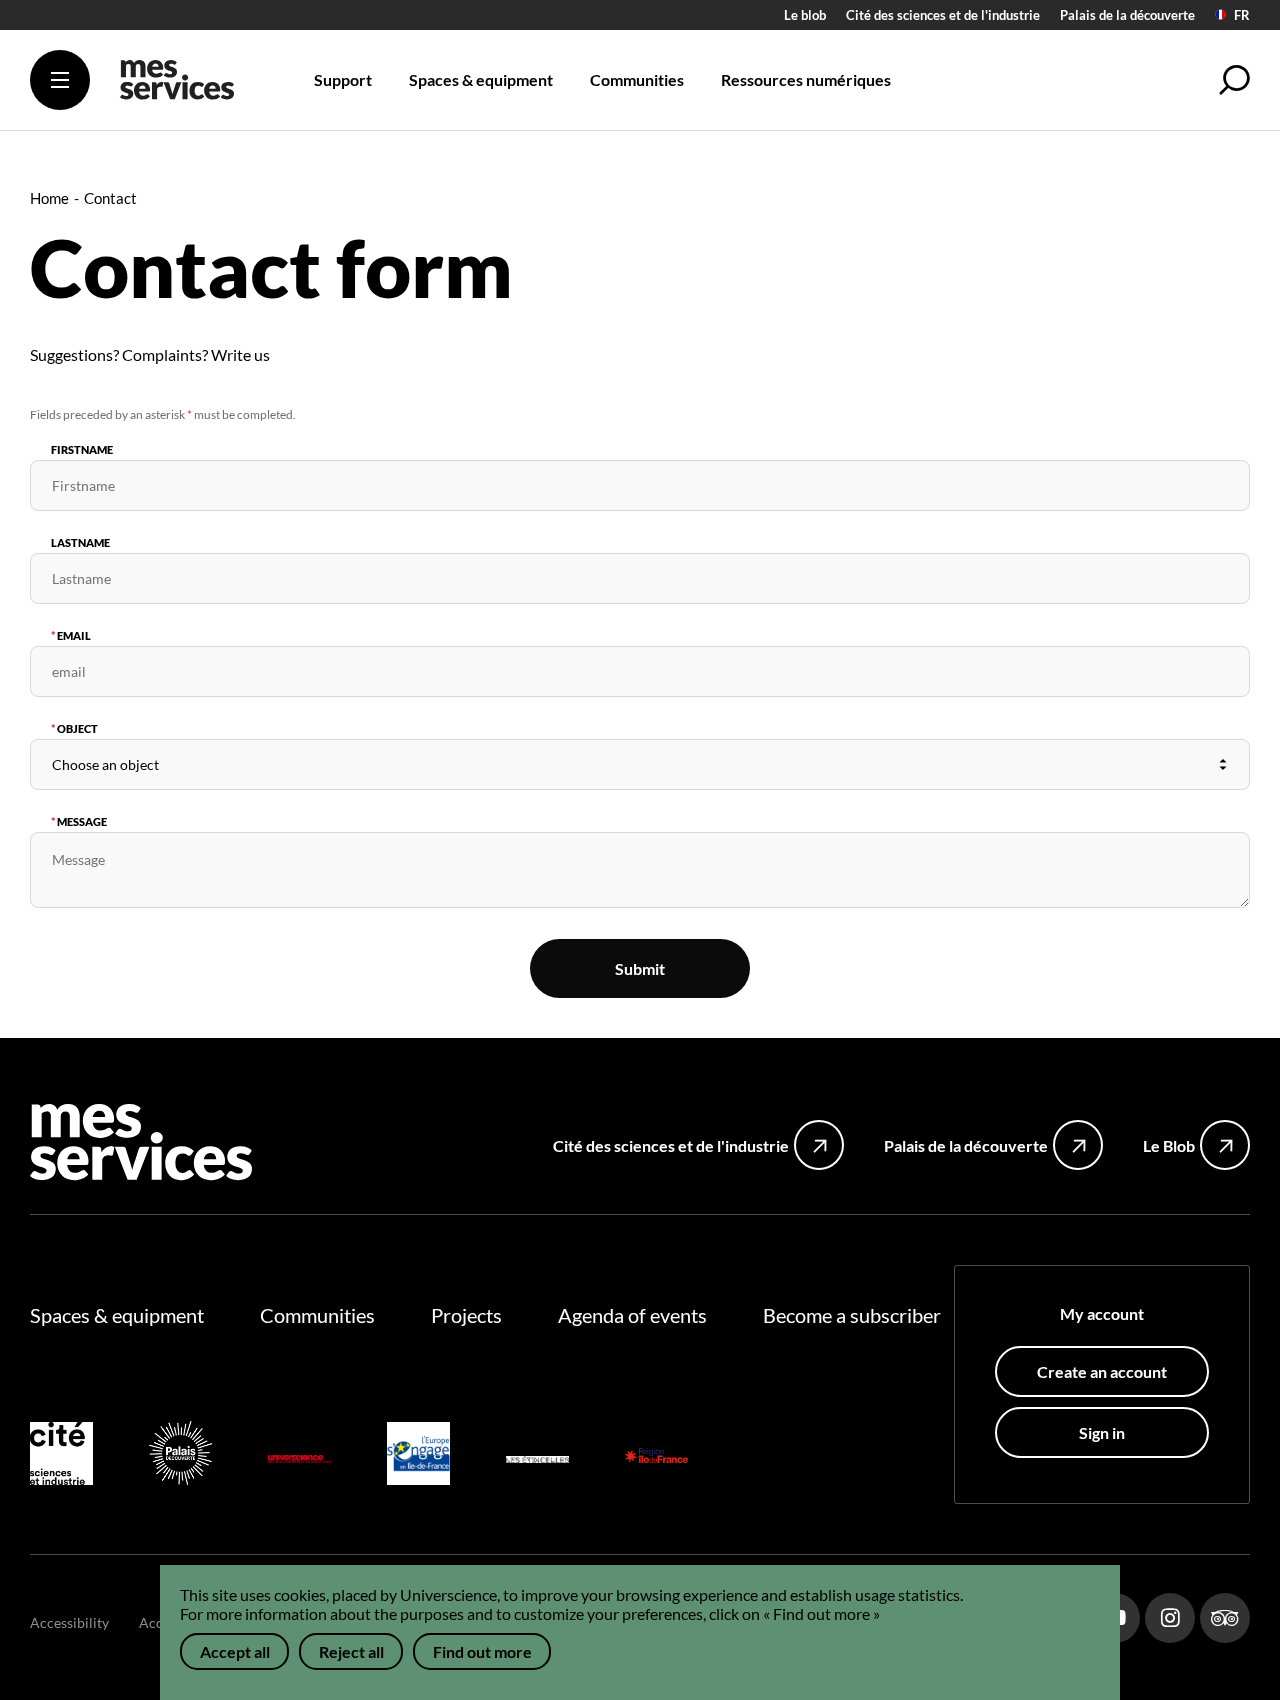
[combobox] (640, 764)
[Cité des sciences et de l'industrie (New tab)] (61, 1456)
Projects (466, 1315)
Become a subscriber (852, 1315)
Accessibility (69, 1622)
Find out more (482, 1651)
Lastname (80, 542)
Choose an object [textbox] (105, 764)
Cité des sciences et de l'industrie (943, 15)
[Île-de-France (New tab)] (656, 1456)
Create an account (1102, 1371)
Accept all (235, 1651)
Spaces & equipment (117, 1315)
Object (77, 728)
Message (82, 821)
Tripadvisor (1225, 1618)
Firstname (82, 449)
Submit (640, 968)
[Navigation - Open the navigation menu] (60, 80)
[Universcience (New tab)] (299, 1456)
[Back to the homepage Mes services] (177, 87)
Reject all (351, 1651)
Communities (317, 1315)
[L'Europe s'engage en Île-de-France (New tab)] (418, 1456)
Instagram (1170, 1618)
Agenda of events (632, 1315)
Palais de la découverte (1127, 15)
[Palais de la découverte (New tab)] (180, 1455)
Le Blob (1169, 1145)
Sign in (1102, 1432)
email (74, 635)
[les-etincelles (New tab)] (537, 1456)
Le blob (805, 15)
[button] (1235, 80)
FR (1242, 15)
